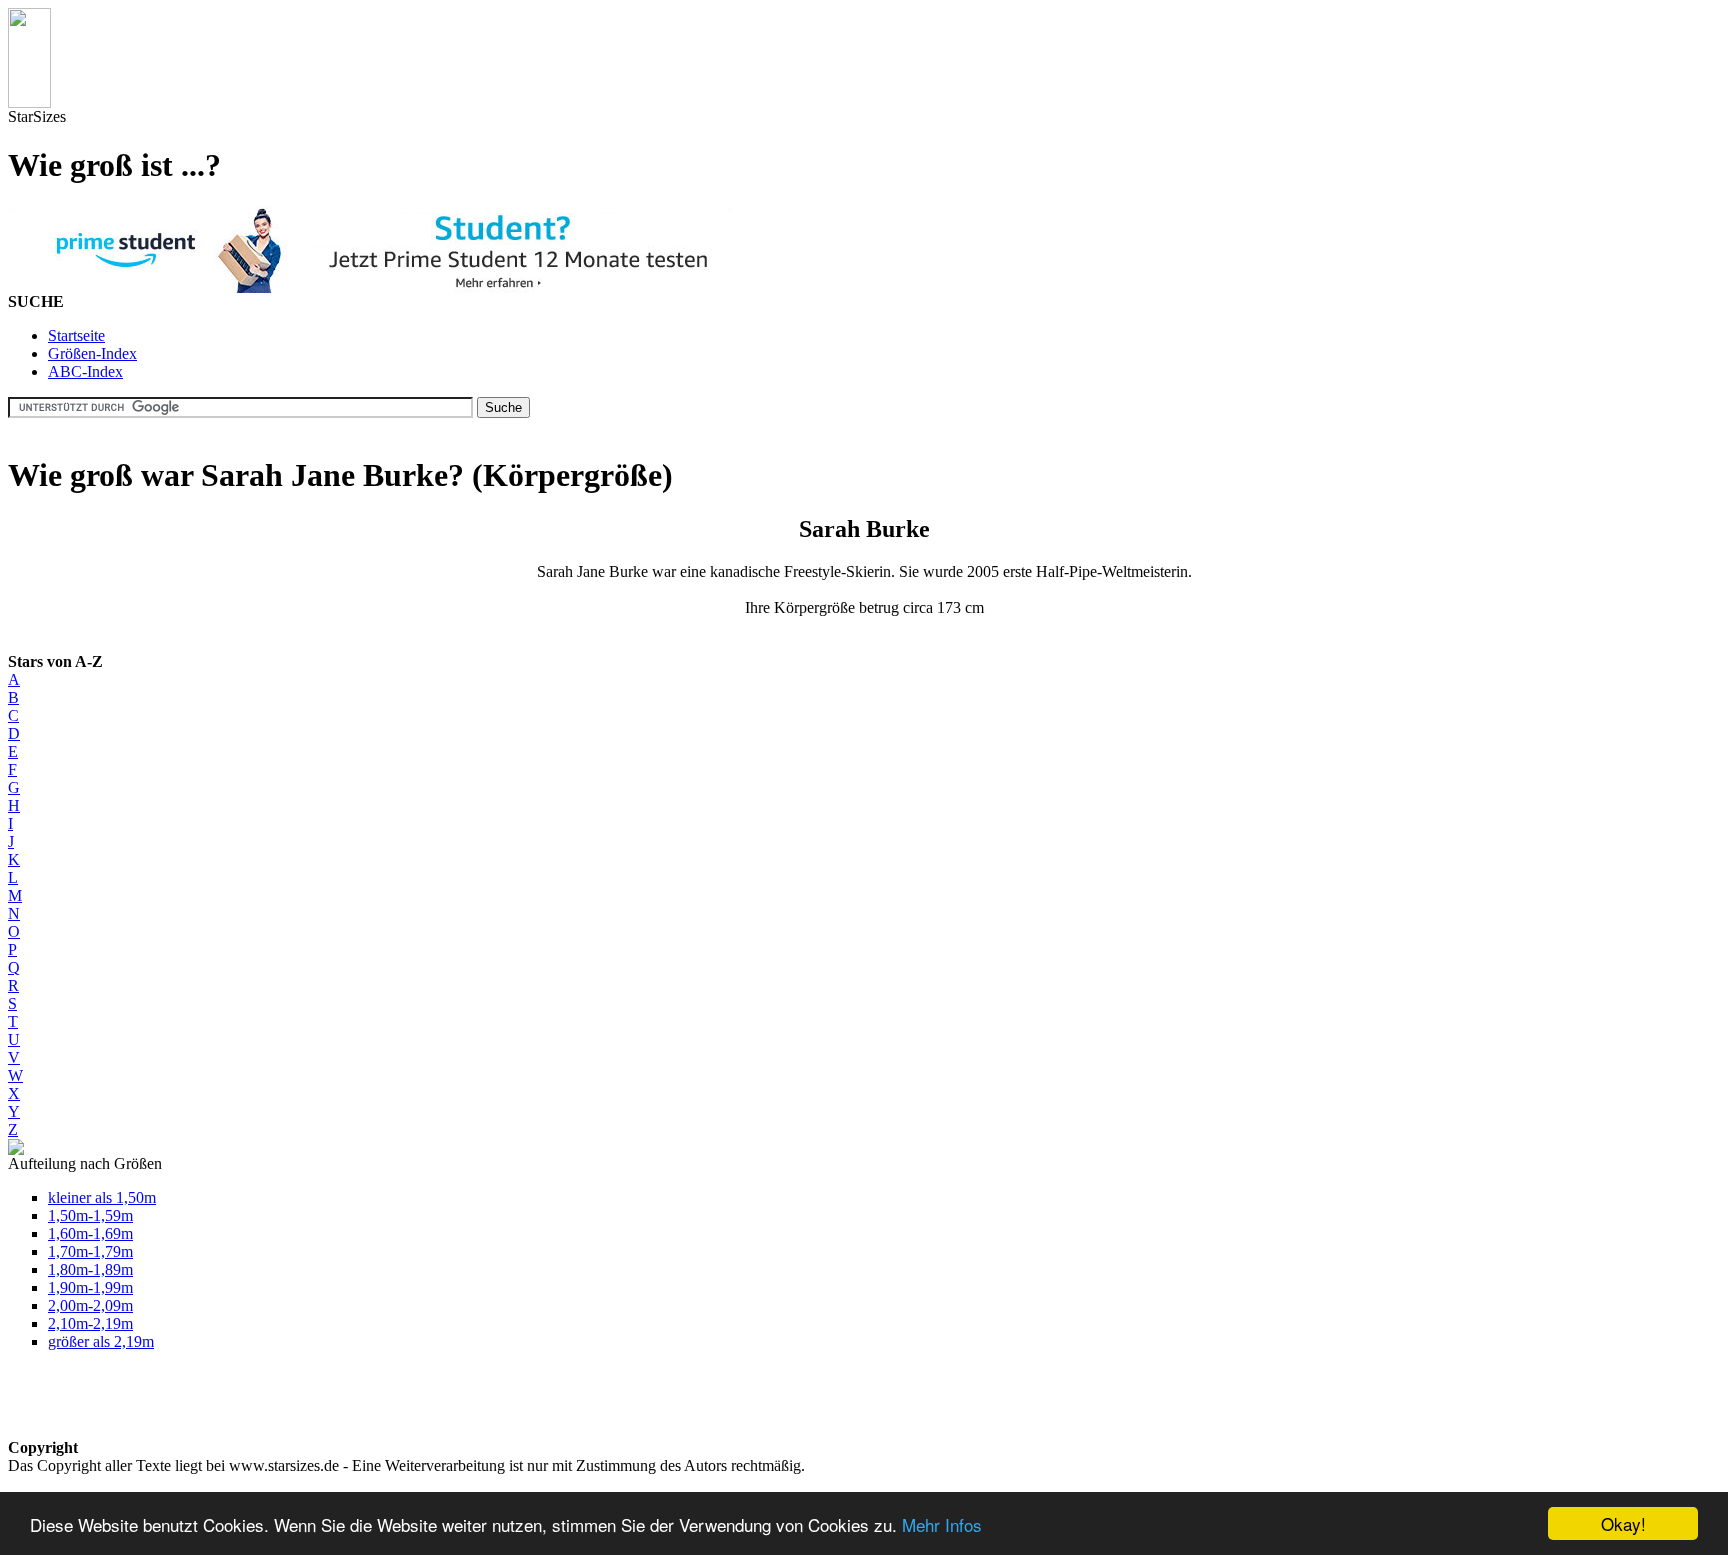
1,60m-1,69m (90, 1233)
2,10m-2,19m (90, 1323)
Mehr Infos (942, 1524)
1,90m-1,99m (90, 1287)
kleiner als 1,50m (102, 1197)
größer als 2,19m (101, 1341)
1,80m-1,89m (90, 1269)
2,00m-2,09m (90, 1305)
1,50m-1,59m (90, 1215)
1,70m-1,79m (90, 1251)
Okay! (1623, 1523)
